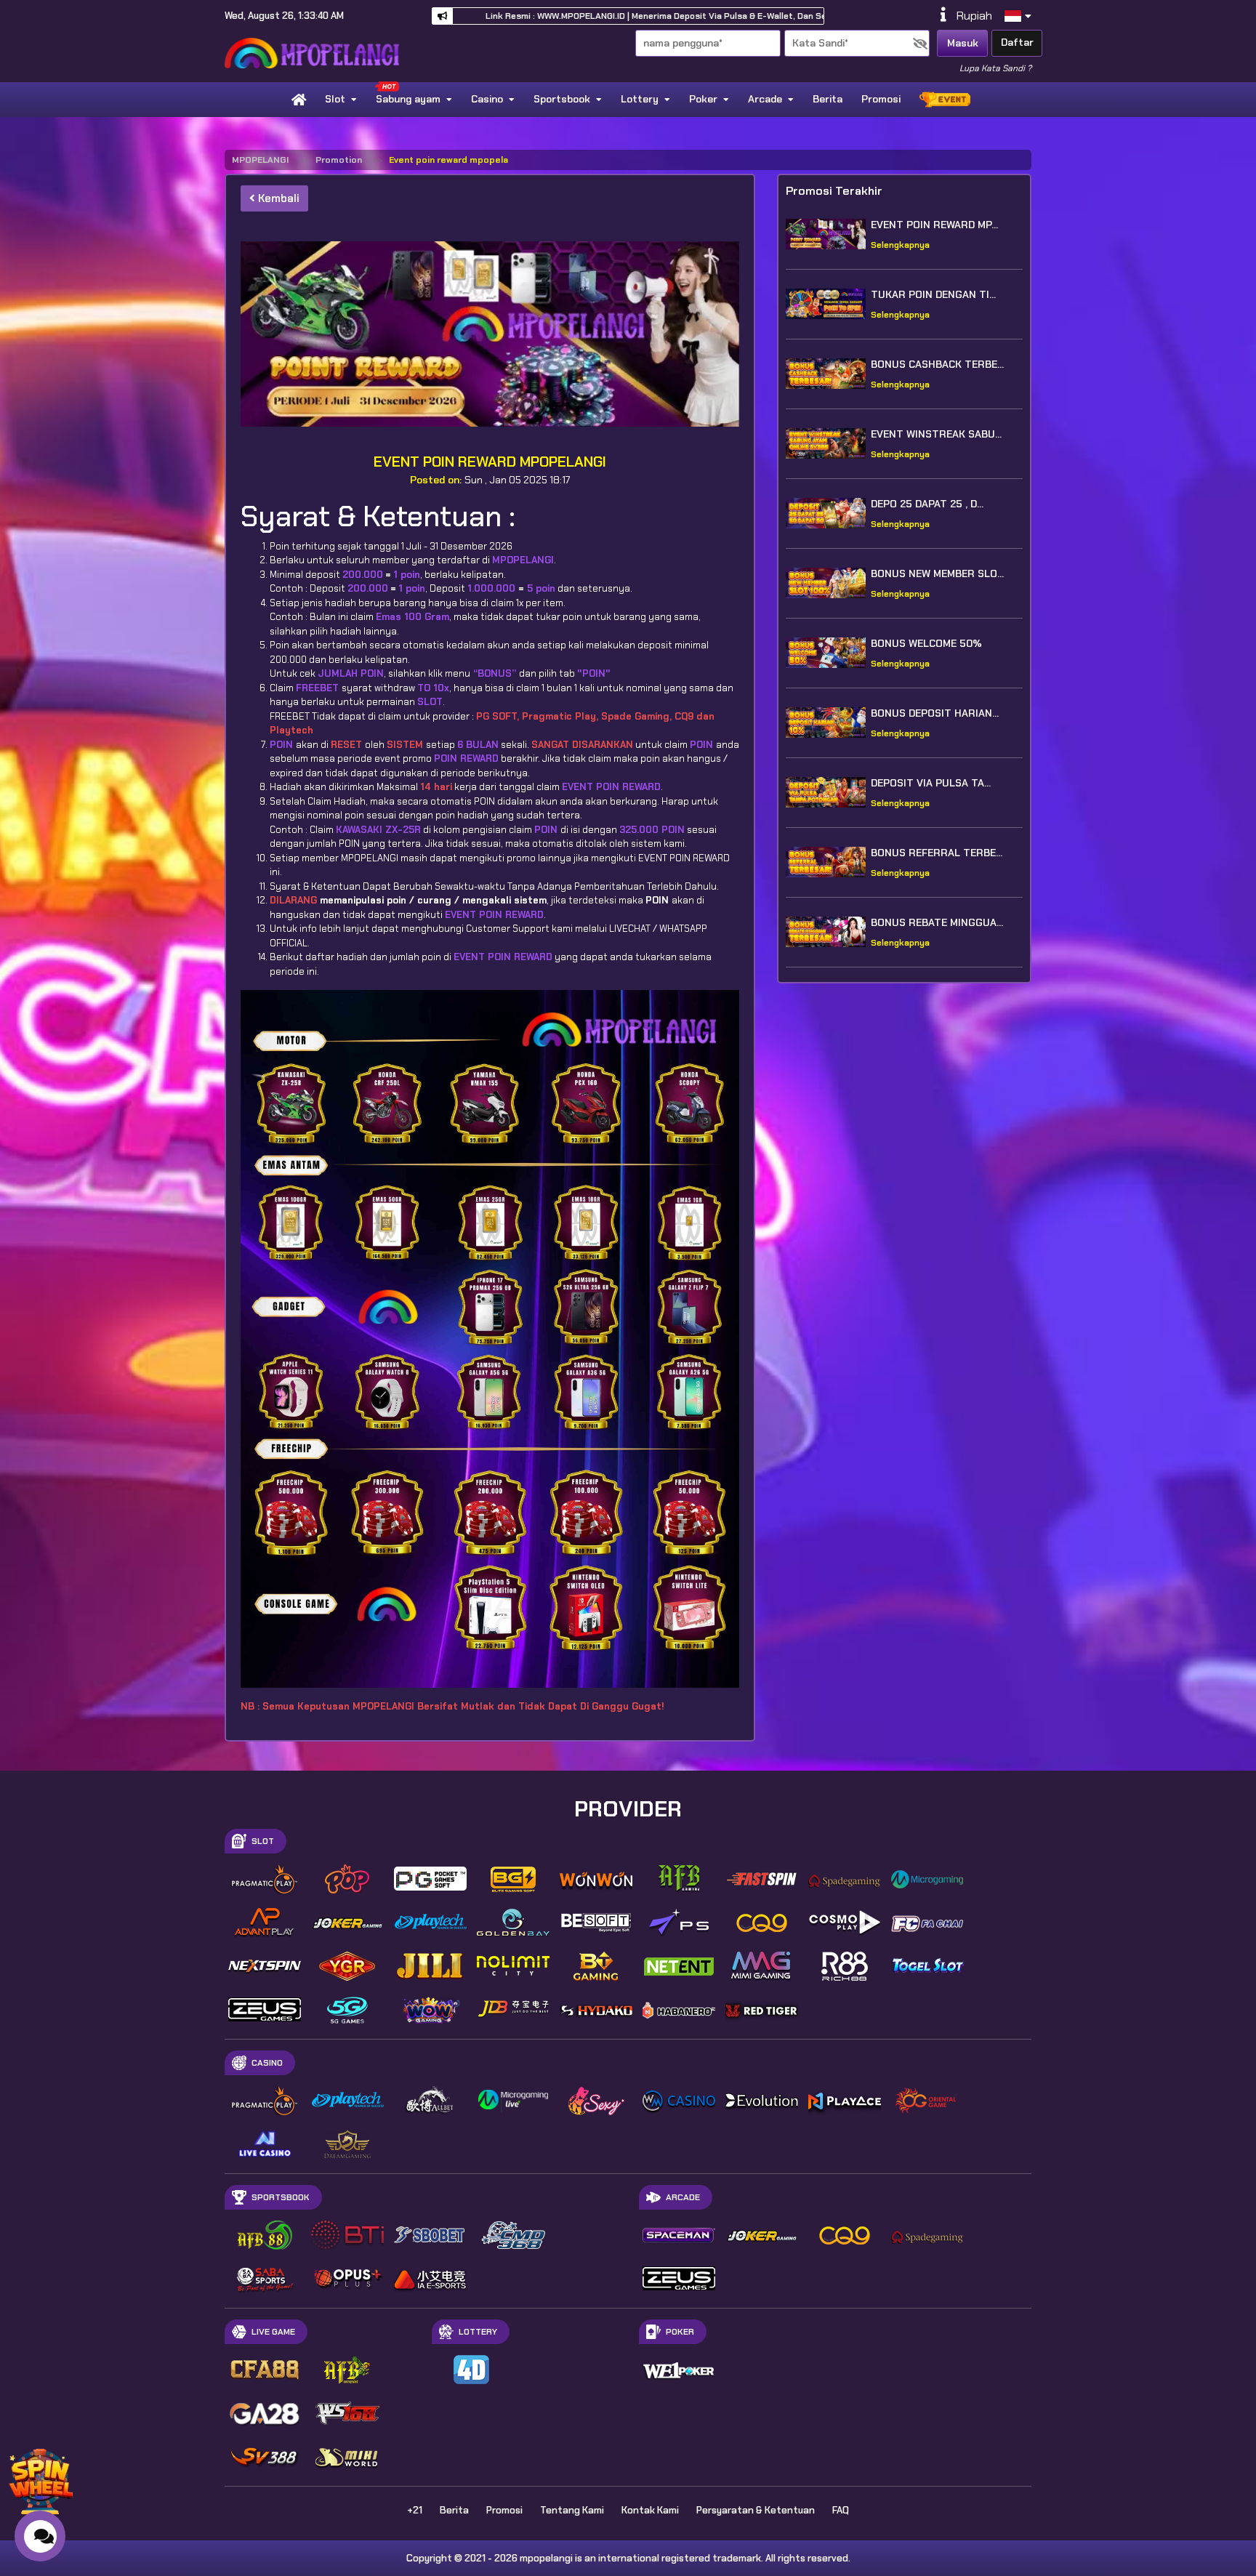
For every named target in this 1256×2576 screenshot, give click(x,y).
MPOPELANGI (260, 160)
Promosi (881, 99)
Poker (703, 99)
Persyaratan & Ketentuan (756, 2510)
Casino (487, 99)
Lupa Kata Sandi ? (995, 68)
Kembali (277, 198)
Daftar (1017, 42)
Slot (335, 99)
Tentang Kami (572, 2510)
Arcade (765, 99)
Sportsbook (562, 99)
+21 (415, 2510)
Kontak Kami (650, 2510)
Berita (828, 99)
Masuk (963, 43)
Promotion (339, 160)
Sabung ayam (408, 99)
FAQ (841, 2510)
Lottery (640, 99)
